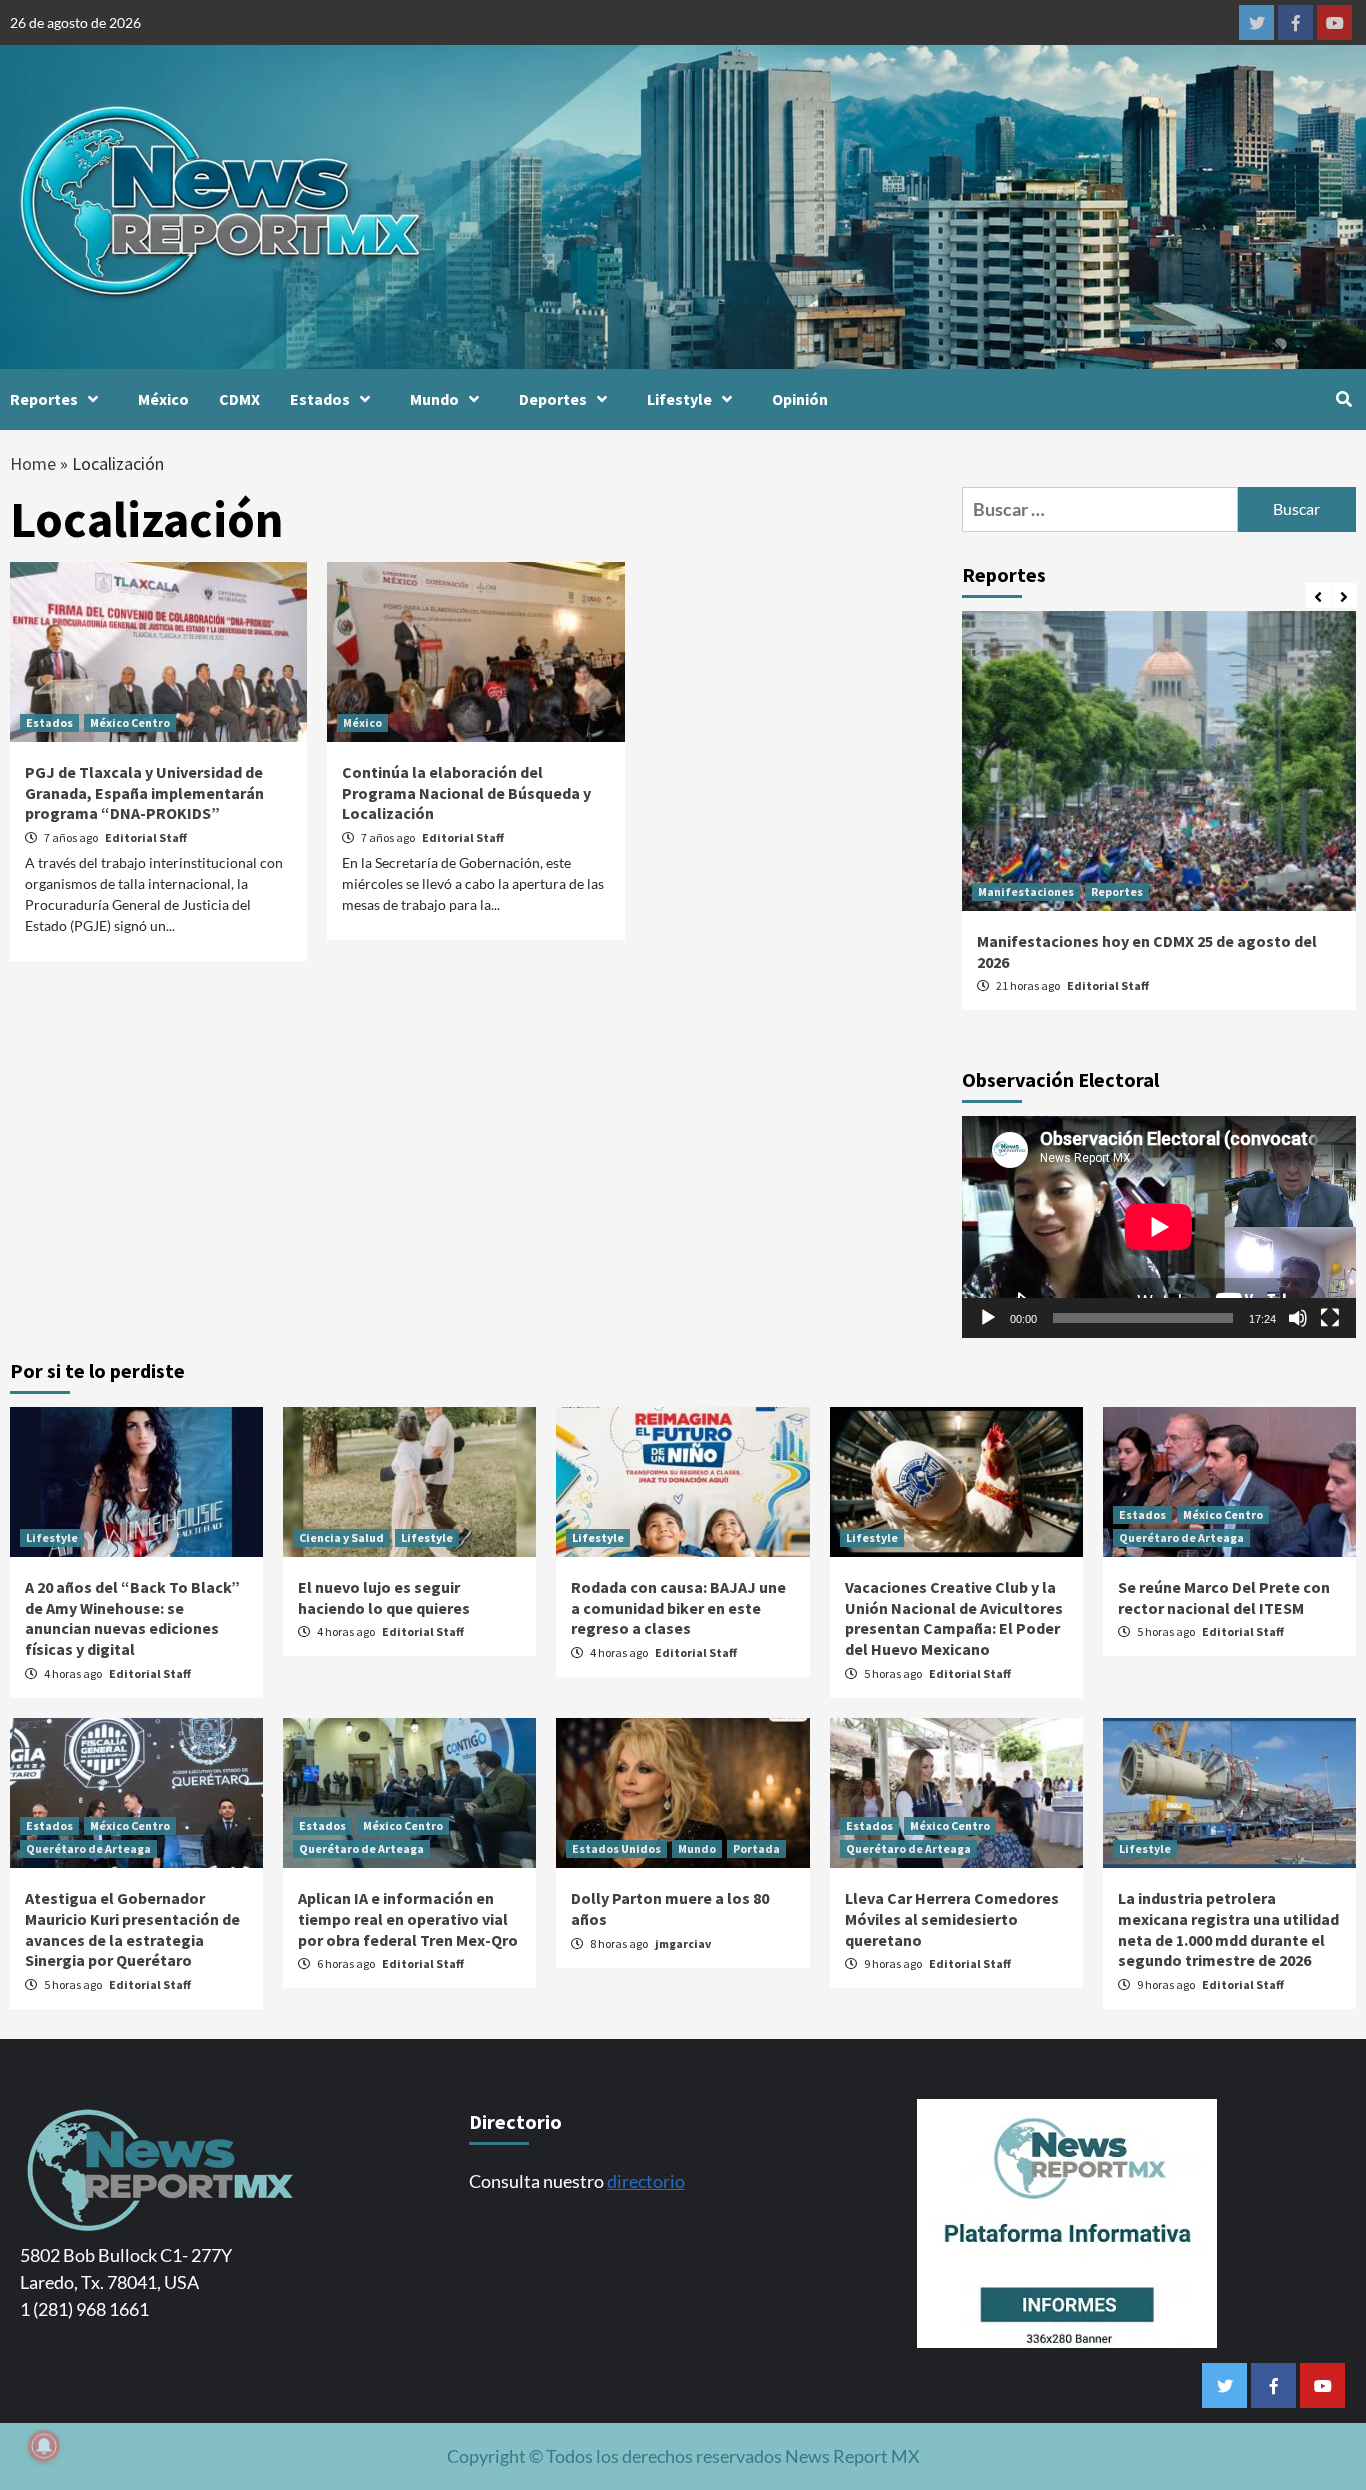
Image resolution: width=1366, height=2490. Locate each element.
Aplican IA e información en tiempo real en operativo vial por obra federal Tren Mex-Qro (408, 1919)
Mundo (434, 399)
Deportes (553, 399)
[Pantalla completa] (1330, 1318)
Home (33, 463)
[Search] (1343, 399)
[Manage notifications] (44, 2446)
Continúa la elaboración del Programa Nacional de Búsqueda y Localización (466, 793)
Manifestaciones (1026, 891)
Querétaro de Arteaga (1181, 1537)
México (163, 399)
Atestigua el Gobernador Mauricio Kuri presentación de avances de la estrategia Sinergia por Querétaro (132, 1929)
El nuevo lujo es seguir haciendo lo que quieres (384, 1597)
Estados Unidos (616, 1848)
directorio (646, 2181)
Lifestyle (679, 399)
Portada (756, 1848)
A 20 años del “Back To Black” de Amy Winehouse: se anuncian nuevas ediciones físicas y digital (132, 1618)
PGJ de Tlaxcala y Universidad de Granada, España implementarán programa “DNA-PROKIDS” (144, 793)
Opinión (800, 399)
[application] (1159, 1227)
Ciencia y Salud (341, 1537)
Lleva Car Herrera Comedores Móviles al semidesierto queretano (952, 1919)
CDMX (239, 399)
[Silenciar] (1298, 1318)
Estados (320, 399)
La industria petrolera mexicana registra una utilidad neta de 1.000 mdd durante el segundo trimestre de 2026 (1228, 1929)
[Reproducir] (988, 1318)
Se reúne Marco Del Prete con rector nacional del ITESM (1224, 1597)
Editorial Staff (146, 837)
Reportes (44, 399)
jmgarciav (683, 1943)
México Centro (130, 722)
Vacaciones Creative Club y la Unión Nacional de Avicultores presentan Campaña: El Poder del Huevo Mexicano (954, 1618)
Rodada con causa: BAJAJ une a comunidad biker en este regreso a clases (678, 1608)
